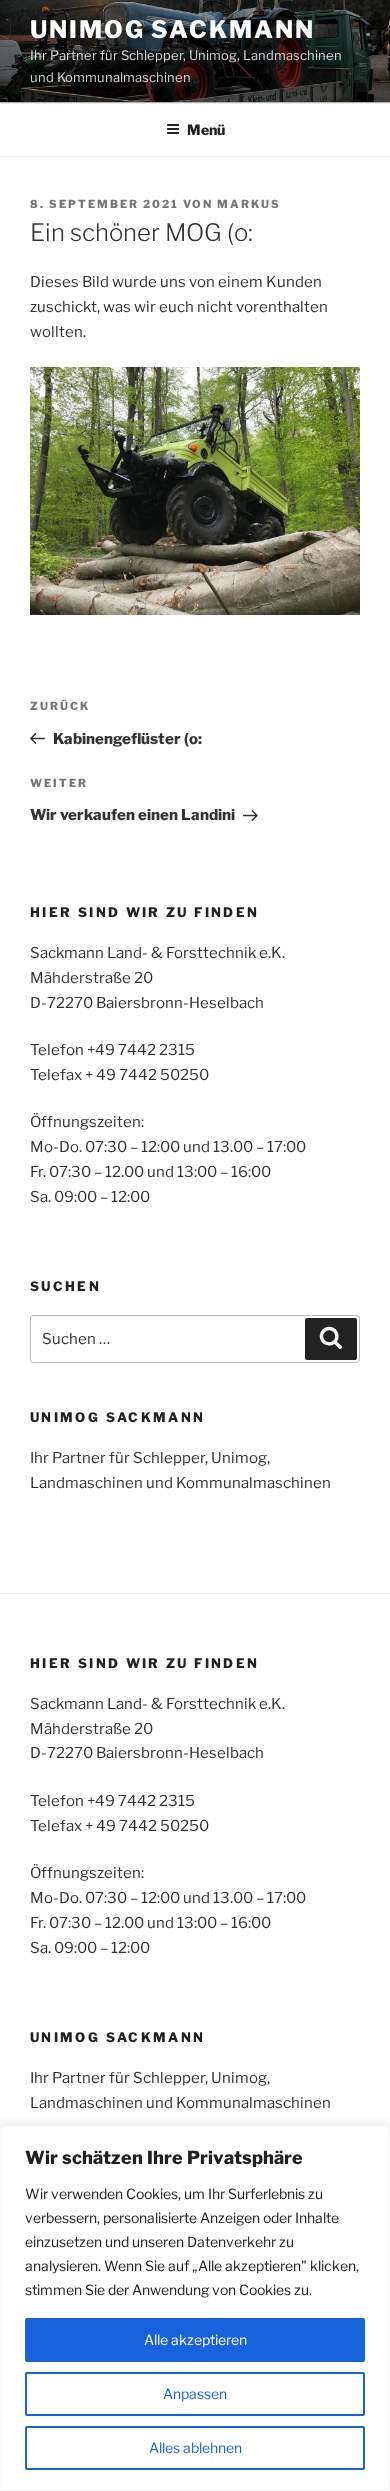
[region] (195, 2308)
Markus (249, 204)
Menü (206, 129)
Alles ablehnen (195, 2447)
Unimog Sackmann (172, 29)
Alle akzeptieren (195, 2339)
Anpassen (195, 2393)
